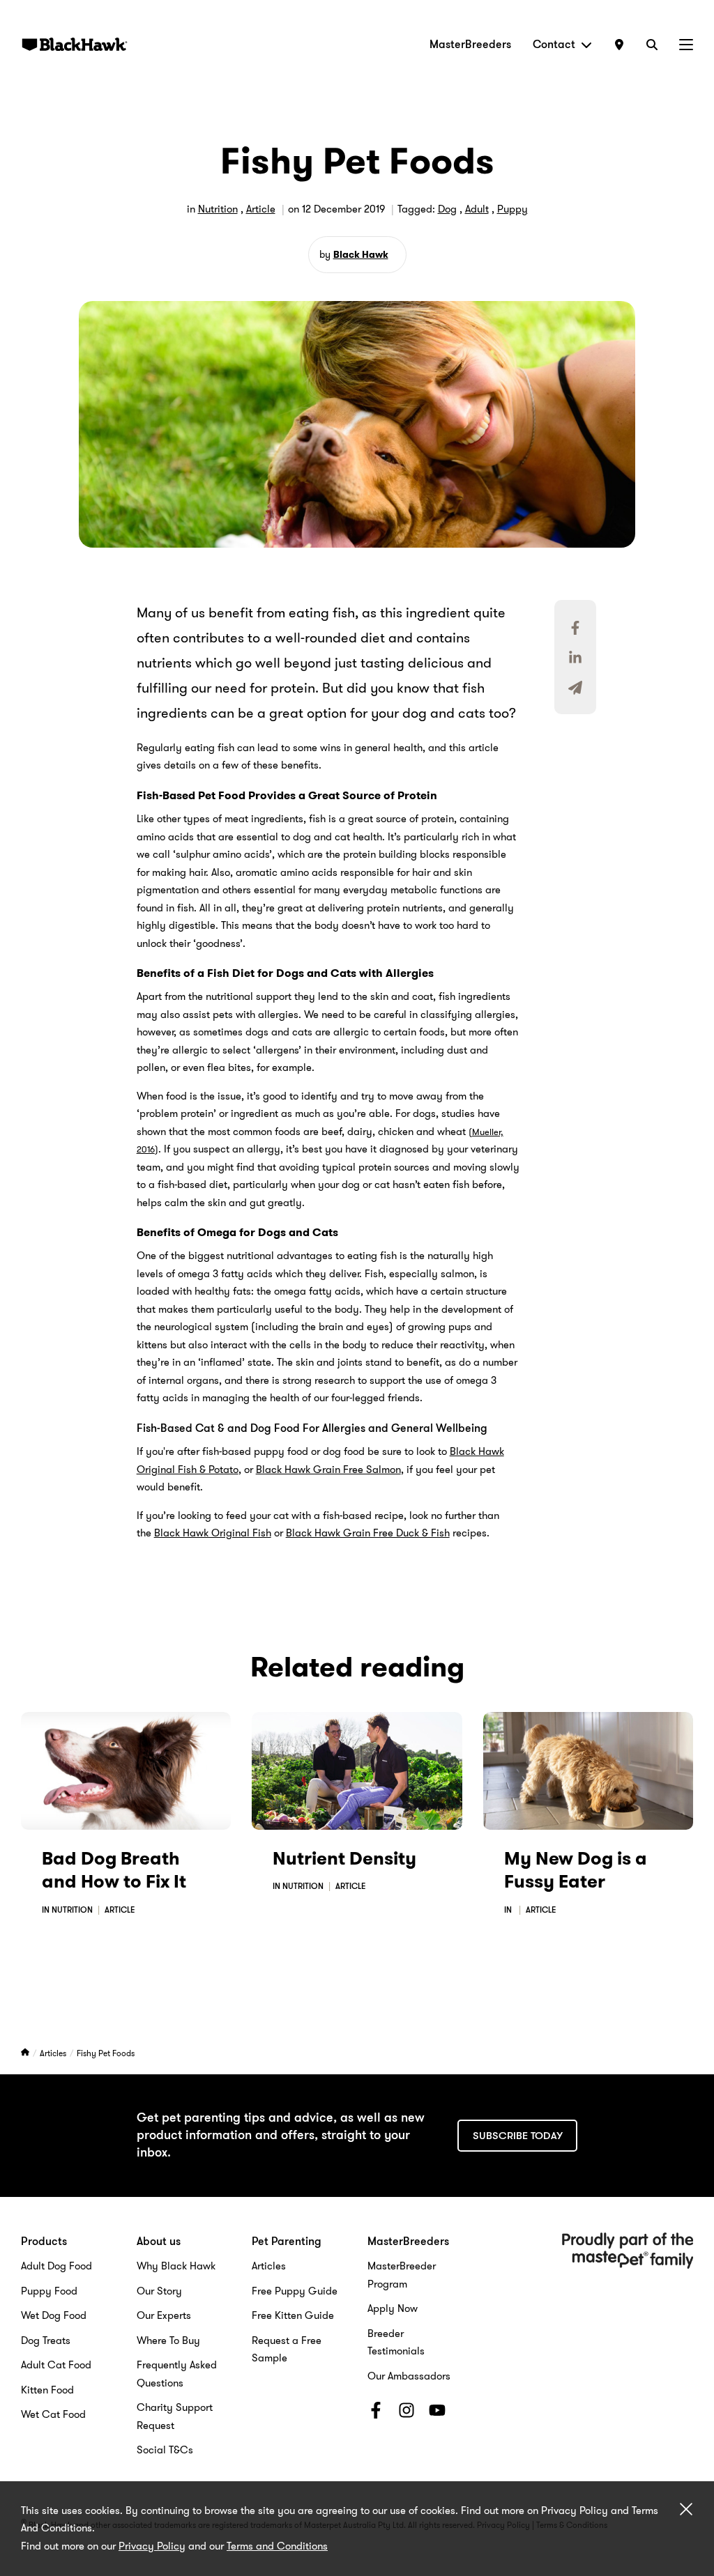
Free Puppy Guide (295, 2291)
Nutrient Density (344, 1859)
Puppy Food (49, 2291)
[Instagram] (407, 2413)
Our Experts (164, 2315)
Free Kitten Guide (293, 2315)
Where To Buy (168, 2340)
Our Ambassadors (409, 2376)
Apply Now (393, 2308)
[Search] (652, 44)
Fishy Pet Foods (106, 2053)
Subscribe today (518, 2136)
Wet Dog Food (54, 2315)
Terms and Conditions (277, 2546)
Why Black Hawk (176, 2266)
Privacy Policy (152, 2546)
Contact (554, 44)
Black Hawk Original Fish (213, 1533)
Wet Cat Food (53, 2414)
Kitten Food (47, 2390)
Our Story (159, 2291)
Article (261, 209)
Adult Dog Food (56, 2266)
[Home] (26, 2053)
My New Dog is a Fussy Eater (576, 1871)
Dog (447, 209)
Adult (477, 209)
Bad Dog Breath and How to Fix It (114, 1871)
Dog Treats (46, 2340)
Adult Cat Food (56, 2365)
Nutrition (218, 209)
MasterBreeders (470, 44)
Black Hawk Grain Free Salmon (328, 1470)
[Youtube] (437, 2413)
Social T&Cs (165, 2450)
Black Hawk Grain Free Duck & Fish (368, 1533)
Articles (54, 2053)
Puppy (512, 209)
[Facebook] (376, 2413)
